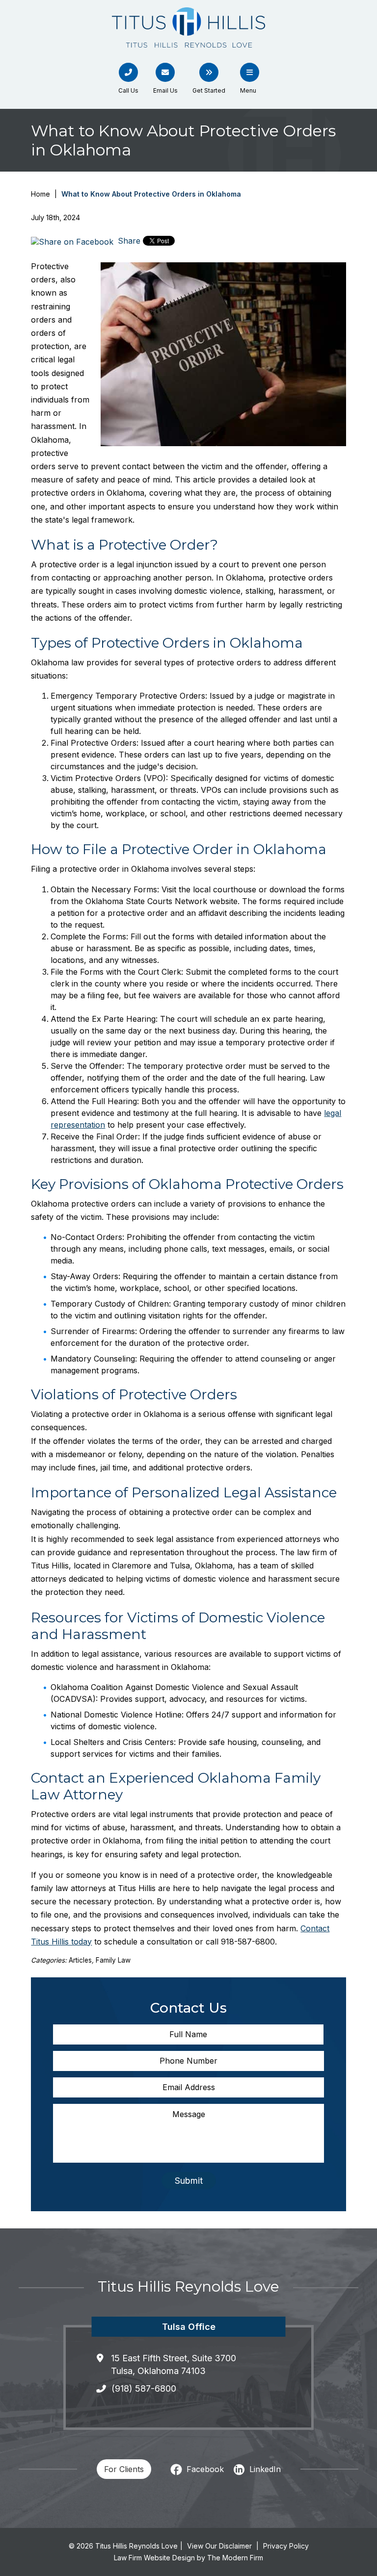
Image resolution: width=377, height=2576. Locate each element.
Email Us (165, 90)
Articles (80, 1960)
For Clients (124, 2469)
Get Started (209, 90)
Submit (189, 2181)
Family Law (113, 1960)
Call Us (128, 90)
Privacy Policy (286, 2546)
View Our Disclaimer (219, 2546)
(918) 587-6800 (144, 2388)
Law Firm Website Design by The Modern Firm (188, 2558)
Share (128, 241)
